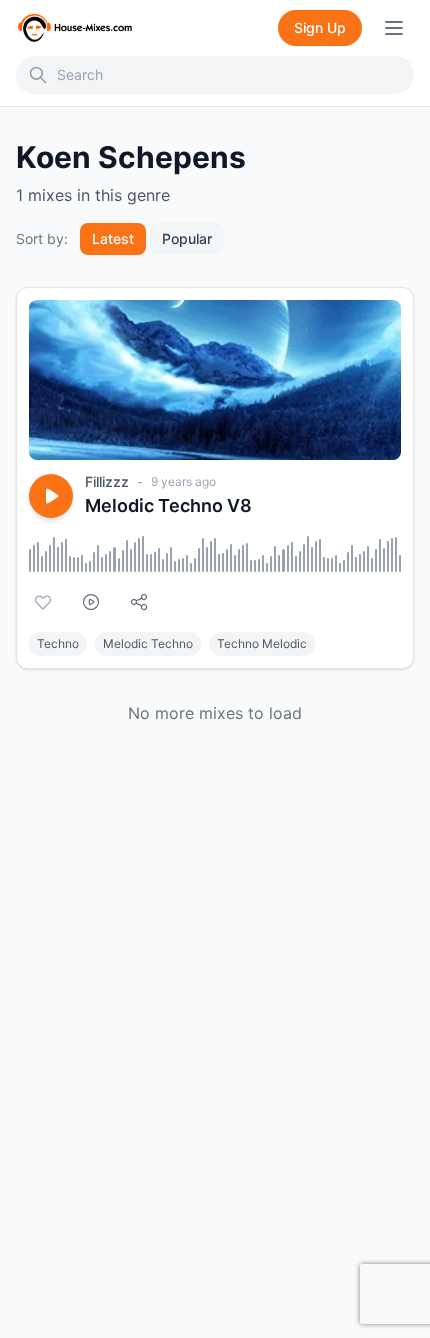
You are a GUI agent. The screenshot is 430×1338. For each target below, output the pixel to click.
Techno (58, 643)
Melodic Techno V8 (168, 505)
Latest (113, 238)
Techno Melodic (262, 643)
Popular (187, 238)
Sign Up (320, 27)
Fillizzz (107, 481)
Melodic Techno (148, 643)
